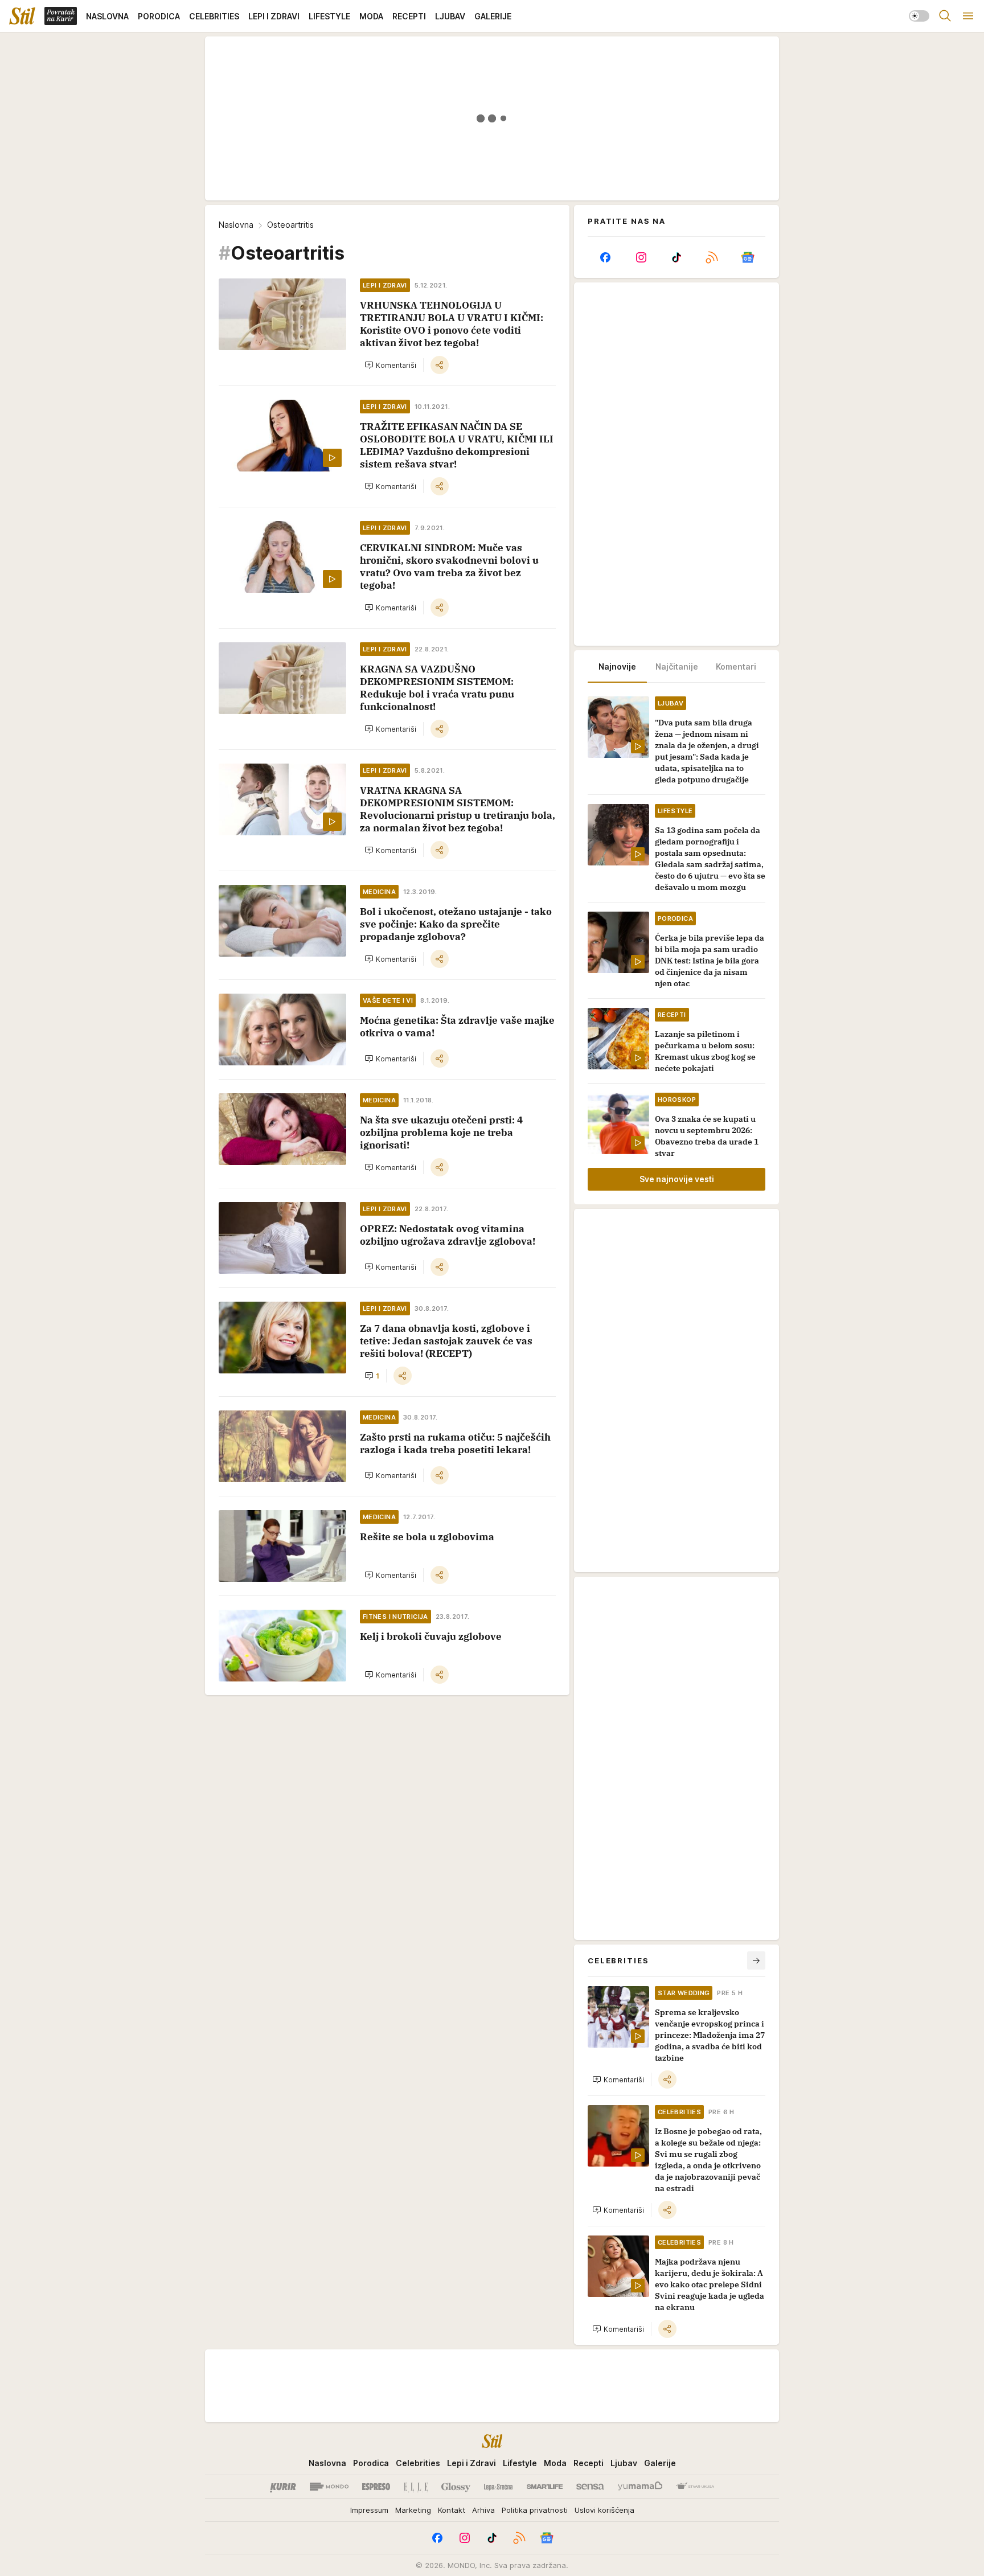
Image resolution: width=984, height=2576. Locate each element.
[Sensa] (590, 2487)
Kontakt (452, 2510)
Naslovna (236, 225)
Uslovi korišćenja (604, 2510)
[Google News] (748, 257)
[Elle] (416, 2487)
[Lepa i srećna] (498, 2487)
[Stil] (22, 16)
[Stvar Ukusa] (695, 2487)
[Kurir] (283, 2487)
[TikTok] (676, 257)
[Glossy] (456, 2487)
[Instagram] (641, 257)
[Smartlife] (545, 2487)
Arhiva (483, 2510)
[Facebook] (605, 257)
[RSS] (712, 257)
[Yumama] (640, 2487)
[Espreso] (376, 2487)
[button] (390, 365)
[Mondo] (329, 2487)
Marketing (413, 2510)
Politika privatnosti (535, 2510)
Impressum (369, 2510)
